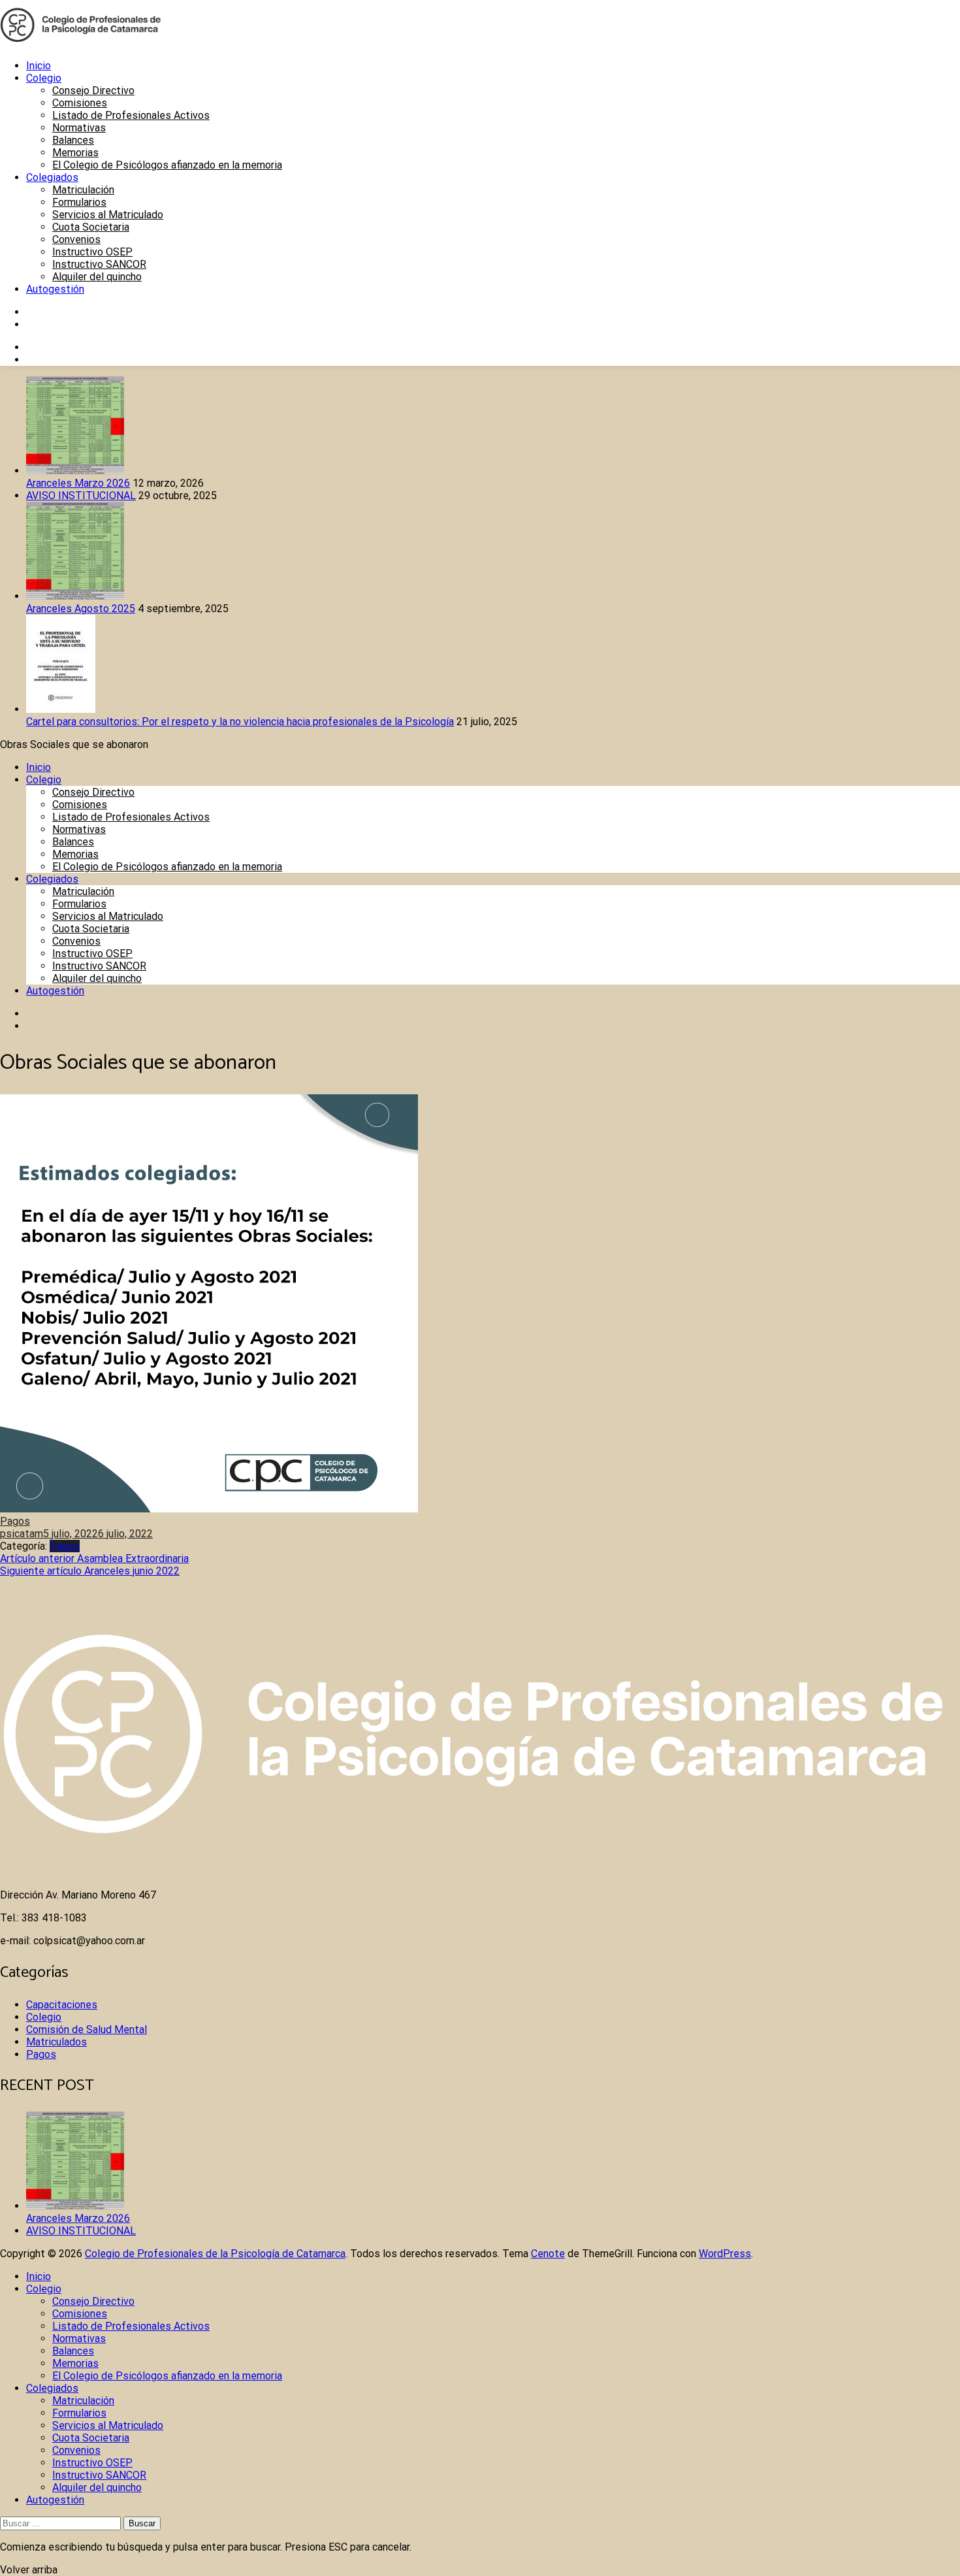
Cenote (548, 2254)
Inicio (39, 66)
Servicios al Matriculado (108, 215)
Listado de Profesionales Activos (131, 115)
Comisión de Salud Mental (87, 2030)
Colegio (44, 78)
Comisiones (80, 103)
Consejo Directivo (93, 90)
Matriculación (83, 190)
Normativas (79, 128)
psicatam (22, 1534)
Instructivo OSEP (92, 252)
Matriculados (56, 2042)
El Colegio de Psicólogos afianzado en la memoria (167, 165)
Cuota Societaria (91, 227)
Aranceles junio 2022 (90, 1571)
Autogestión (55, 289)
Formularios (79, 202)
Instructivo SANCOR (99, 264)
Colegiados (52, 177)
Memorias (75, 153)
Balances (73, 140)
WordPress (725, 2254)
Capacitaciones (62, 2005)
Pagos (15, 1521)
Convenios (76, 239)
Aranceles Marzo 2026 (78, 483)
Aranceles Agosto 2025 (81, 609)
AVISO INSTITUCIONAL (81, 496)
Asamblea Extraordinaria (94, 1558)
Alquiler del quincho (97, 277)
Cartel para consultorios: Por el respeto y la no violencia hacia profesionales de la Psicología (240, 722)
